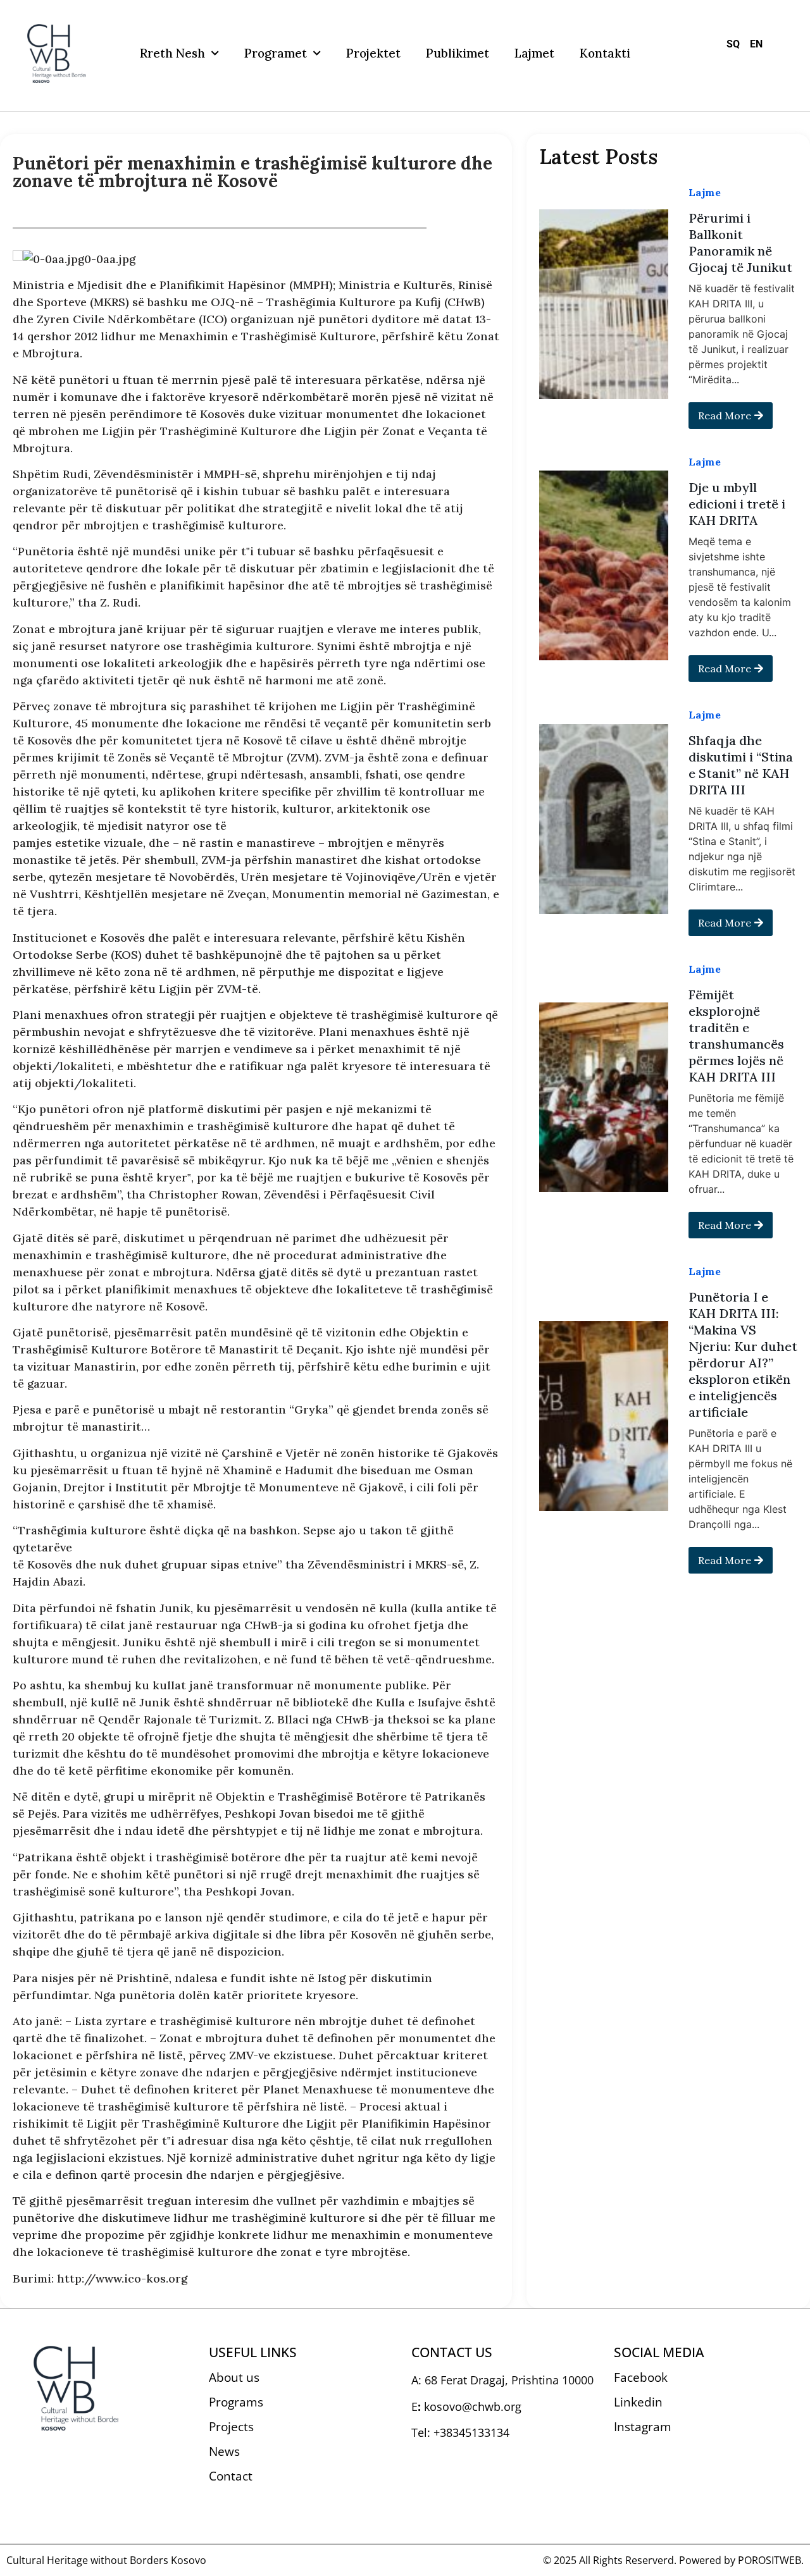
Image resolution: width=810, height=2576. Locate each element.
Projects (231, 2427)
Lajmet (534, 53)
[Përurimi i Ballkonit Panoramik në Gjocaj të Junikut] (604, 304)
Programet (276, 53)
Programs (236, 2402)
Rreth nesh (172, 53)
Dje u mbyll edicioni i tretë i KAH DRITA (737, 504)
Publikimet (458, 53)
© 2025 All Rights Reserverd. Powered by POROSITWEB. (673, 2560)
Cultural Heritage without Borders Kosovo (106, 2560)
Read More (725, 416)
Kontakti (605, 53)
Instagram (643, 2427)
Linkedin (638, 2402)
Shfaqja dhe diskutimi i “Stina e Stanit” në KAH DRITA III (741, 765)
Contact (231, 2476)
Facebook (641, 2377)
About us (234, 2377)
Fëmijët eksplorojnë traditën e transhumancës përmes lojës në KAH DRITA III (736, 1036)
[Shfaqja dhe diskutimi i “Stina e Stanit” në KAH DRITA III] (604, 819)
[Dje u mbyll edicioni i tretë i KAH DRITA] (604, 565)
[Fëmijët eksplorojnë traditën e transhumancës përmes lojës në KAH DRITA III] (604, 1097)
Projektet (373, 53)
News (224, 2451)
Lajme (705, 192)
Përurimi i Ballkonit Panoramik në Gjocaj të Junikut (740, 243)
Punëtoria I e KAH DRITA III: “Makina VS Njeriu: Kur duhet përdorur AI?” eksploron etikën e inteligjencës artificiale (743, 1354)
